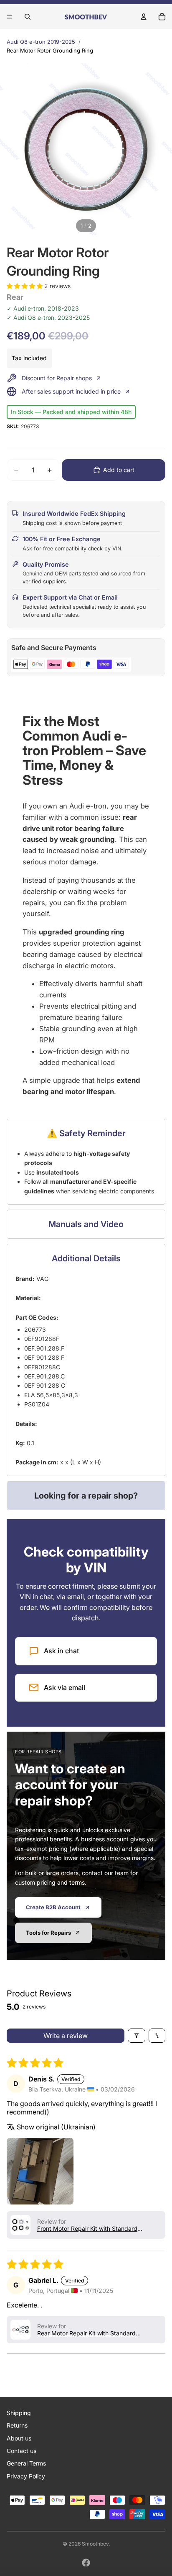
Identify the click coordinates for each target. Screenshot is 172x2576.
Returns (17, 2425)
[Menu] (10, 17)
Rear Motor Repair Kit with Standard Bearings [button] (86, 2333)
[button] (25, 286)
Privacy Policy (26, 2476)
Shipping (19, 2413)
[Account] (144, 17)
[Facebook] (86, 2563)
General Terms (26, 2463)
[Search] (28, 17)
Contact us (21, 2451)
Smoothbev (95, 2544)
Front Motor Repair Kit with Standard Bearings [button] (87, 2228)
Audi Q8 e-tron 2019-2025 (41, 42)
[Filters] (137, 2036)
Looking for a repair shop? (86, 1496)
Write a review (66, 2036)
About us (19, 2438)
